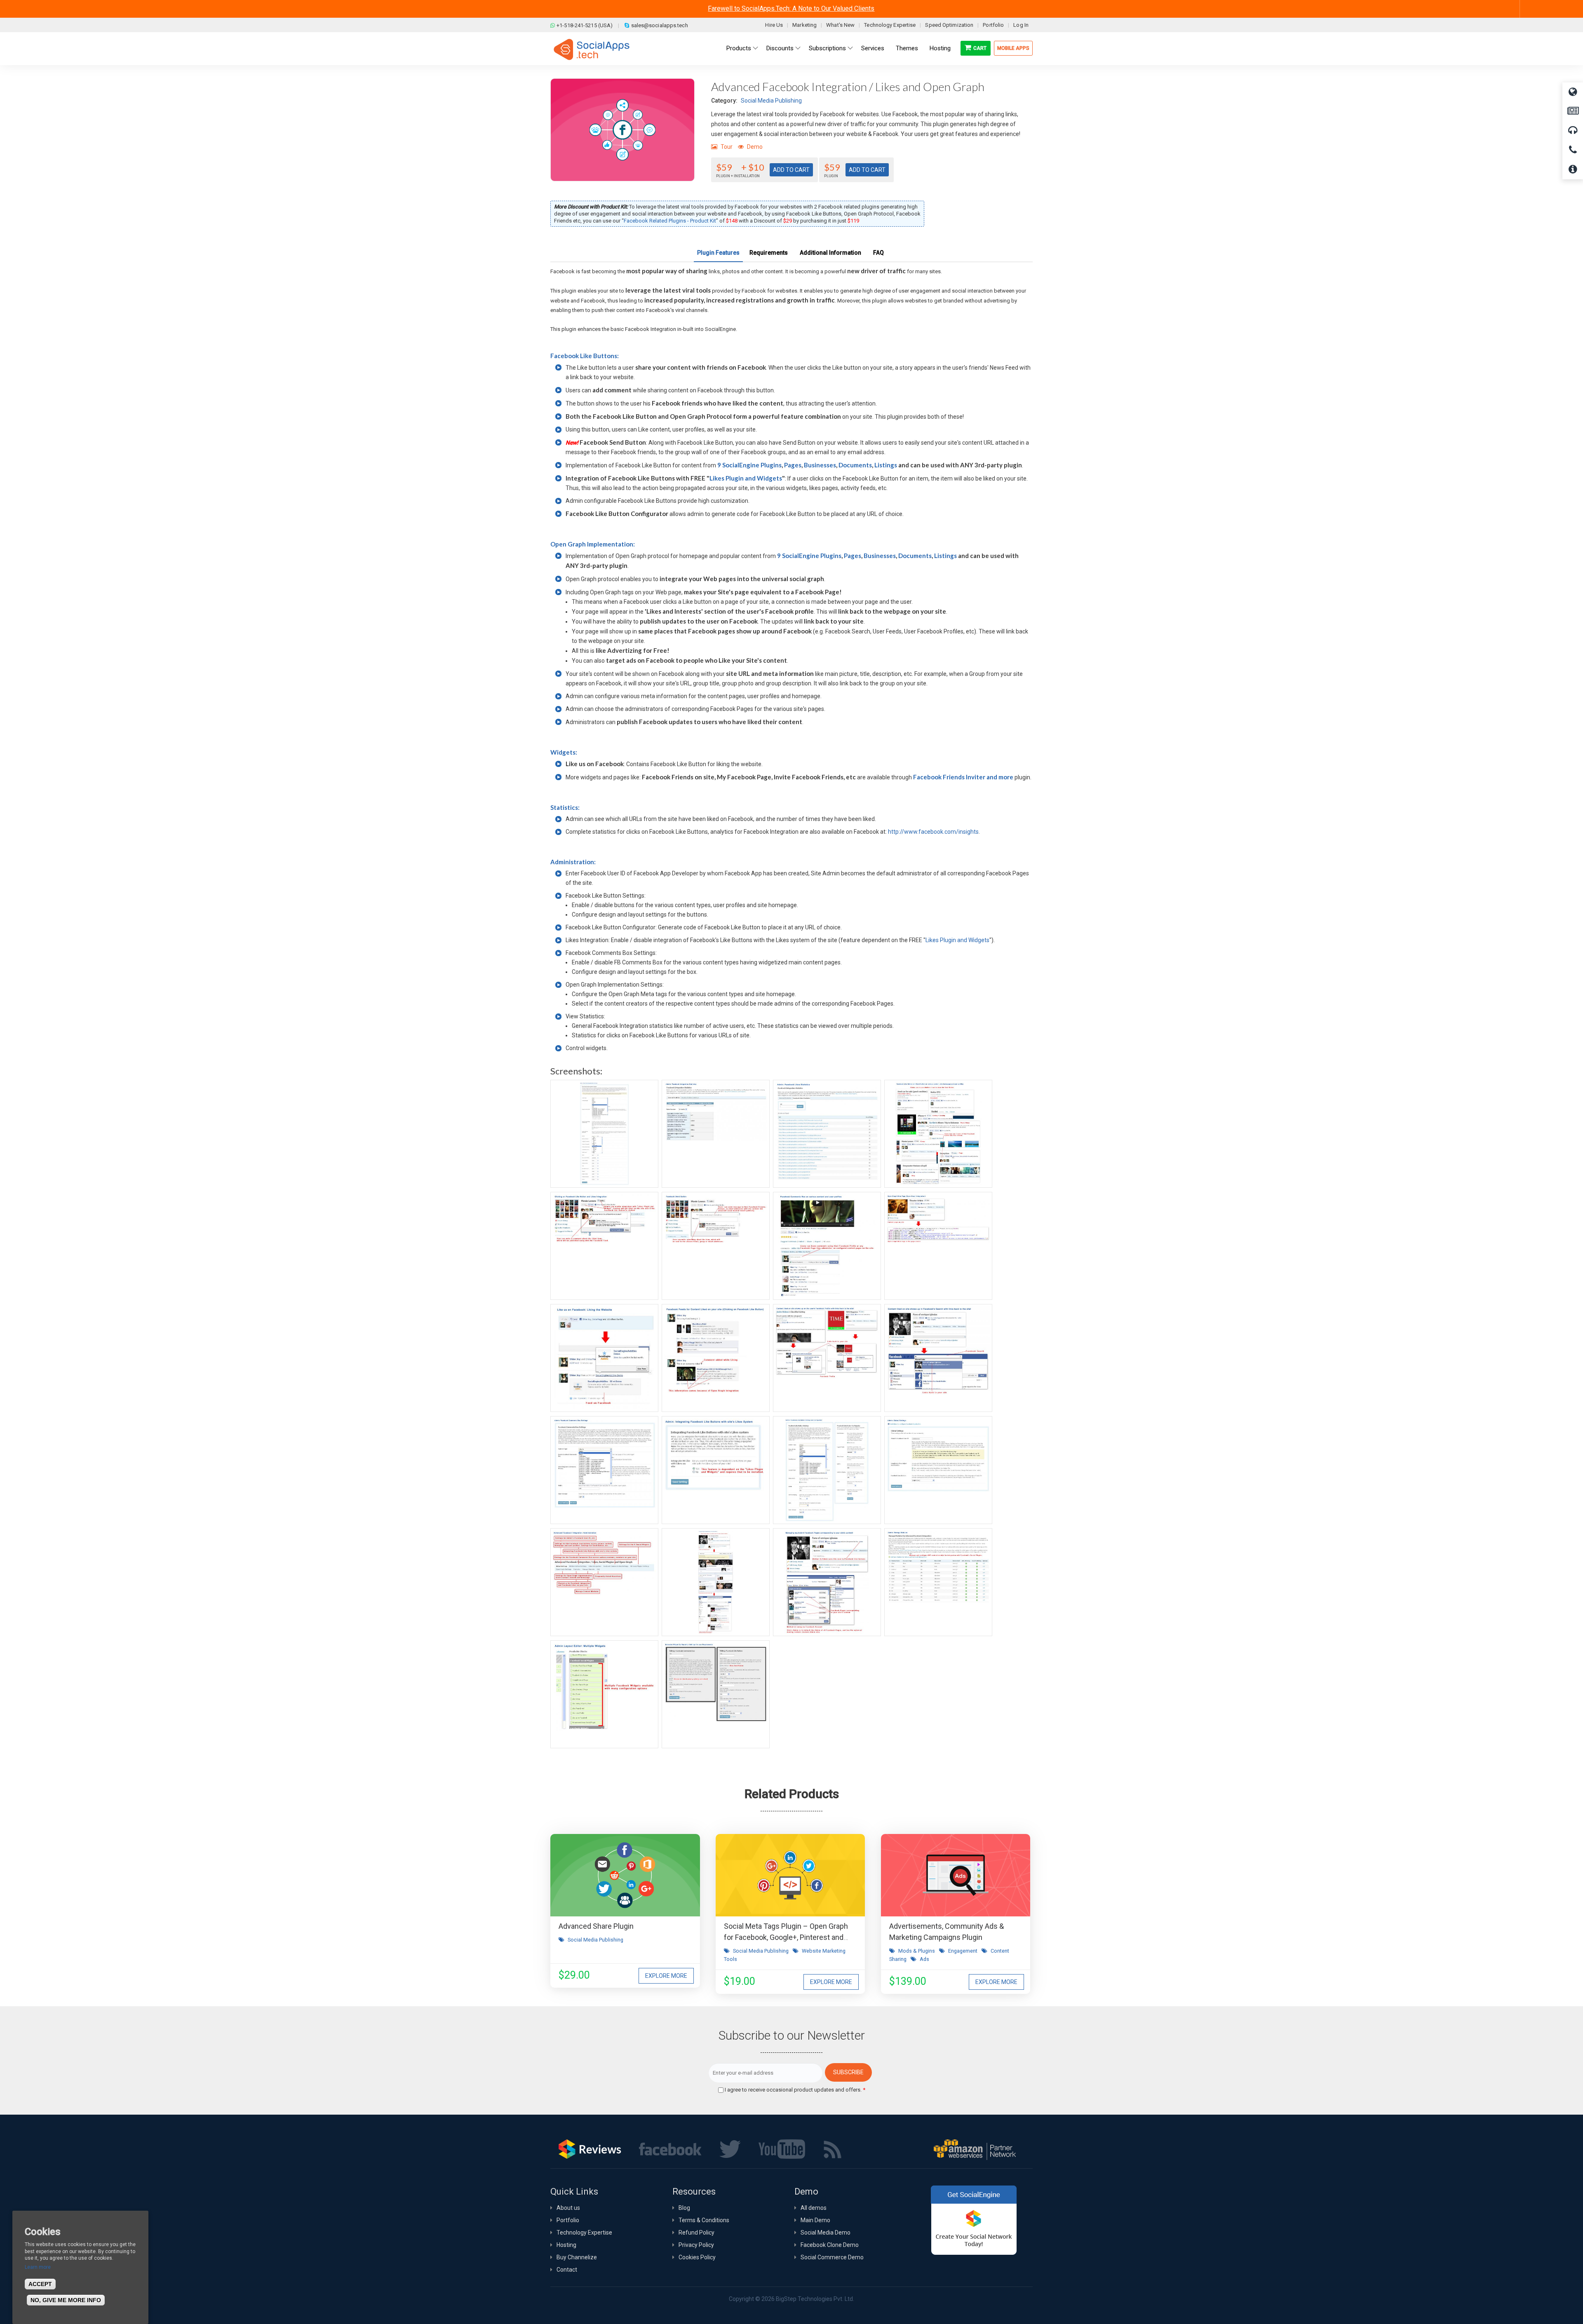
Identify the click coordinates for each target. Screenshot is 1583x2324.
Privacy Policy (696, 2245)
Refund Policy (696, 2233)
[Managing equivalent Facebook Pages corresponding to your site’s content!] (827, 1582)
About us (568, 2208)
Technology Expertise (890, 25)
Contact (567, 2270)
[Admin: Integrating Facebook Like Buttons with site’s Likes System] (716, 1470)
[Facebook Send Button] (716, 1246)
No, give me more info (66, 2301)
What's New (840, 25)
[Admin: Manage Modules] (938, 1582)
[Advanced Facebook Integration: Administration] (604, 1582)
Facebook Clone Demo (830, 2245)
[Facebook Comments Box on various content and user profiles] (827, 1246)
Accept (40, 2284)
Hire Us (774, 25)
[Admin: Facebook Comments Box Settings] (604, 1470)
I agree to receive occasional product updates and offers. (795, 2090)
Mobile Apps (1013, 48)
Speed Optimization (949, 25)
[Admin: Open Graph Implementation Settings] (604, 1134)
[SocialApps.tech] (592, 49)
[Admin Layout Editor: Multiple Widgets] (604, 1694)
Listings (886, 465)
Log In (1021, 25)
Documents (855, 465)
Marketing (804, 25)
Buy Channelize (577, 2257)
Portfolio (993, 25)
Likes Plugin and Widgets (746, 478)
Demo (755, 147)
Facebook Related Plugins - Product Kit (670, 221)
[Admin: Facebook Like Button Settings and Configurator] (827, 1470)
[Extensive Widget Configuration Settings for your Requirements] (716, 1694)
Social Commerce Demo (832, 2257)
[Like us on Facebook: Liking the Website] (604, 1358)
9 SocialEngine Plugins (749, 465)
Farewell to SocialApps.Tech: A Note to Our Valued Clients (791, 8)
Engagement (963, 1951)
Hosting (566, 2245)
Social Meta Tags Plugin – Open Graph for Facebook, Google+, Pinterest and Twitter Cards (786, 1937)
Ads (924, 1959)
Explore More (666, 1976)
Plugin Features (718, 253)
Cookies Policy (697, 2257)
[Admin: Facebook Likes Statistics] (827, 1134)
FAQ (878, 253)
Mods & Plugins (917, 1951)
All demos (814, 2208)
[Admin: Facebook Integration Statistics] (716, 1134)
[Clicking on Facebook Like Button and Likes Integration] (604, 1246)
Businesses (820, 465)
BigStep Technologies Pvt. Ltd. (815, 2299)
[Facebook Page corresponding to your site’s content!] (716, 1582)
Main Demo (815, 2220)
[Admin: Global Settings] (938, 1470)
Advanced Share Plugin (596, 1926)
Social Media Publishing (771, 101)
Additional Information (830, 253)
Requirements (769, 253)
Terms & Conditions (704, 2220)
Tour (727, 147)
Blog (684, 2208)
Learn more (38, 2267)
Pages (793, 465)
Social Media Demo (826, 2233)
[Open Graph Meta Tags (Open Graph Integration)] (938, 1246)
